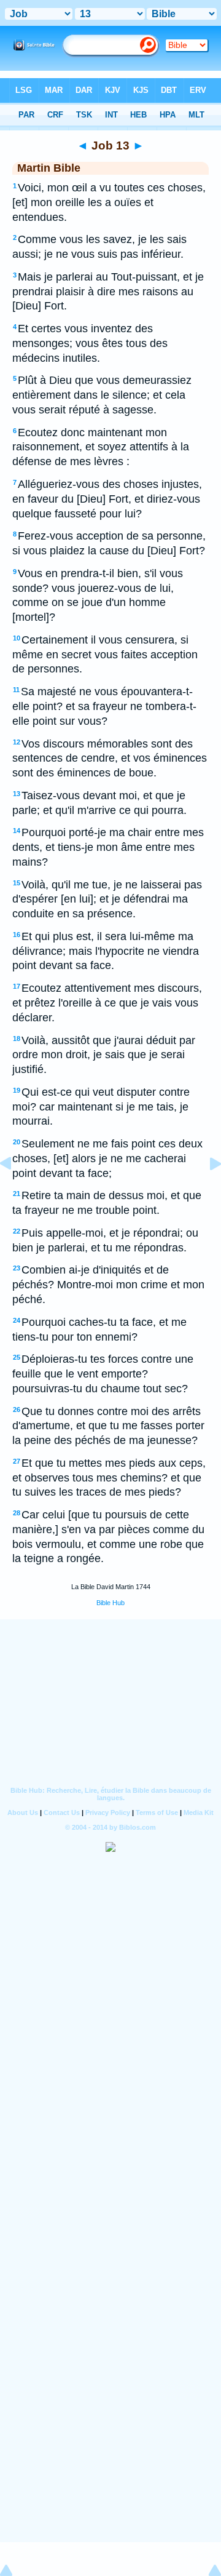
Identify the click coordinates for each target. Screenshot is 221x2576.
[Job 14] (206, 1191)
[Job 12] (15, 1191)
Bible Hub (110, 1603)
